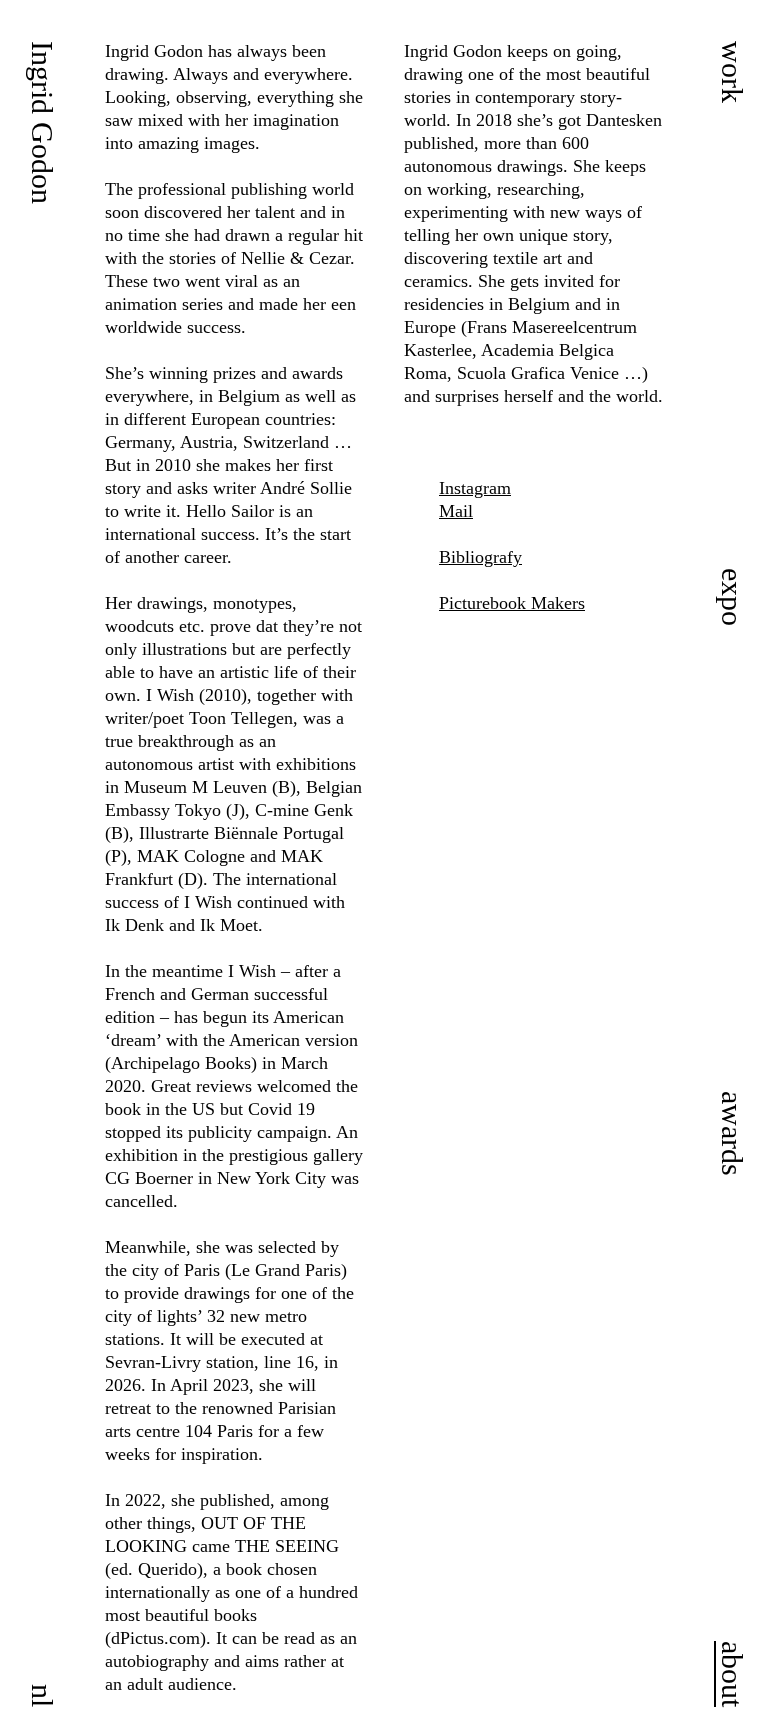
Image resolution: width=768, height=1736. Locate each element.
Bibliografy (480, 557)
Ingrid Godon (42, 122)
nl (42, 1695)
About (732, 1674)
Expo (732, 597)
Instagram (475, 488)
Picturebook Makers (512, 603)
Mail (456, 511)
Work (732, 72)
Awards (732, 1133)
